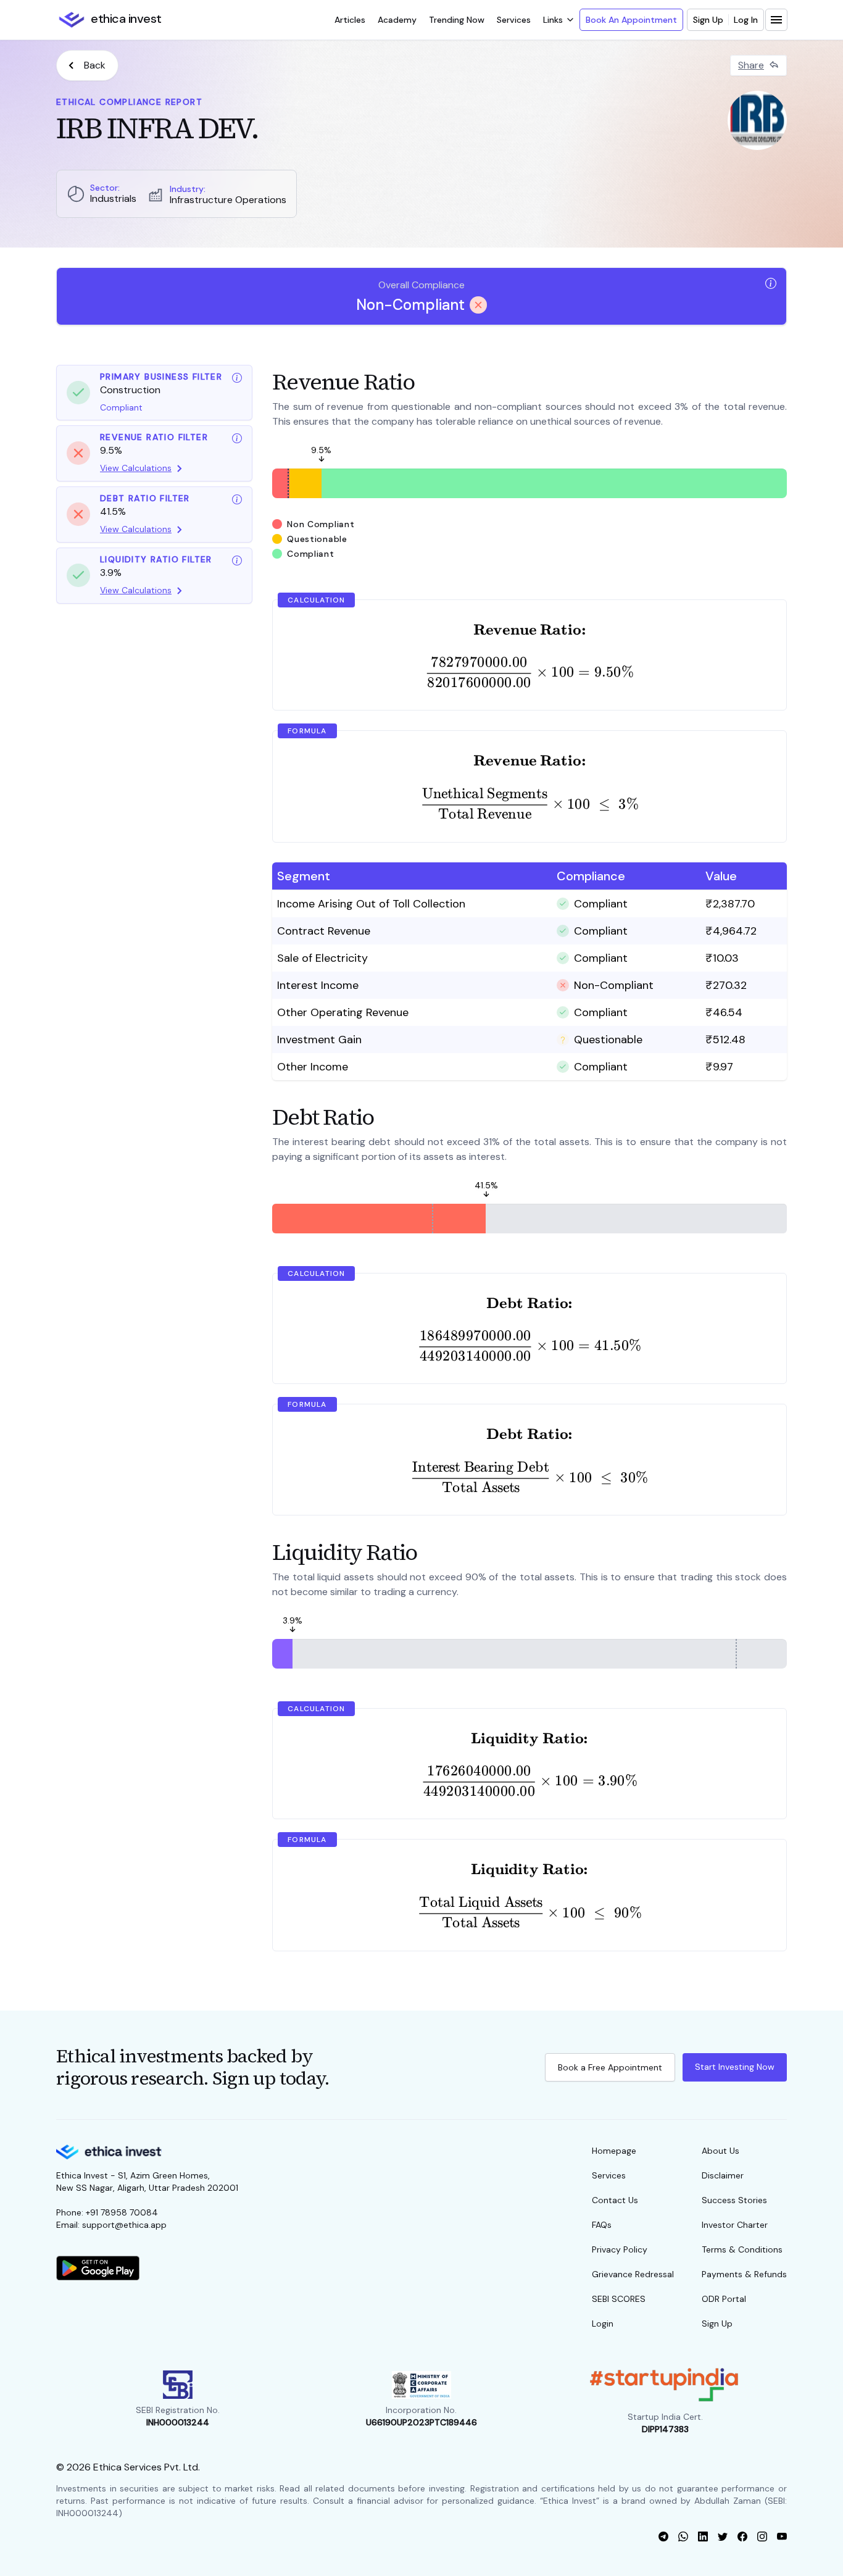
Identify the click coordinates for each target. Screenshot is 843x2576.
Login (603, 2324)
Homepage (614, 2151)
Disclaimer (723, 2175)
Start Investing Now (735, 2067)
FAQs (602, 2225)
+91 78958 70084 (122, 2212)
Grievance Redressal (633, 2274)
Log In (746, 20)
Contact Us (615, 2200)
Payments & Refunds (744, 2274)
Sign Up (708, 20)
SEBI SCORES (619, 2299)
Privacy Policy (620, 2249)
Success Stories (734, 2200)
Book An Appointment (631, 20)
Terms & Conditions (742, 2249)
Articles (350, 20)
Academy (397, 20)
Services (514, 20)
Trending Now (457, 20)
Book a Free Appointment (610, 2067)
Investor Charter (735, 2225)
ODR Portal (724, 2299)
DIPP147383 (665, 2429)
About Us (720, 2151)
